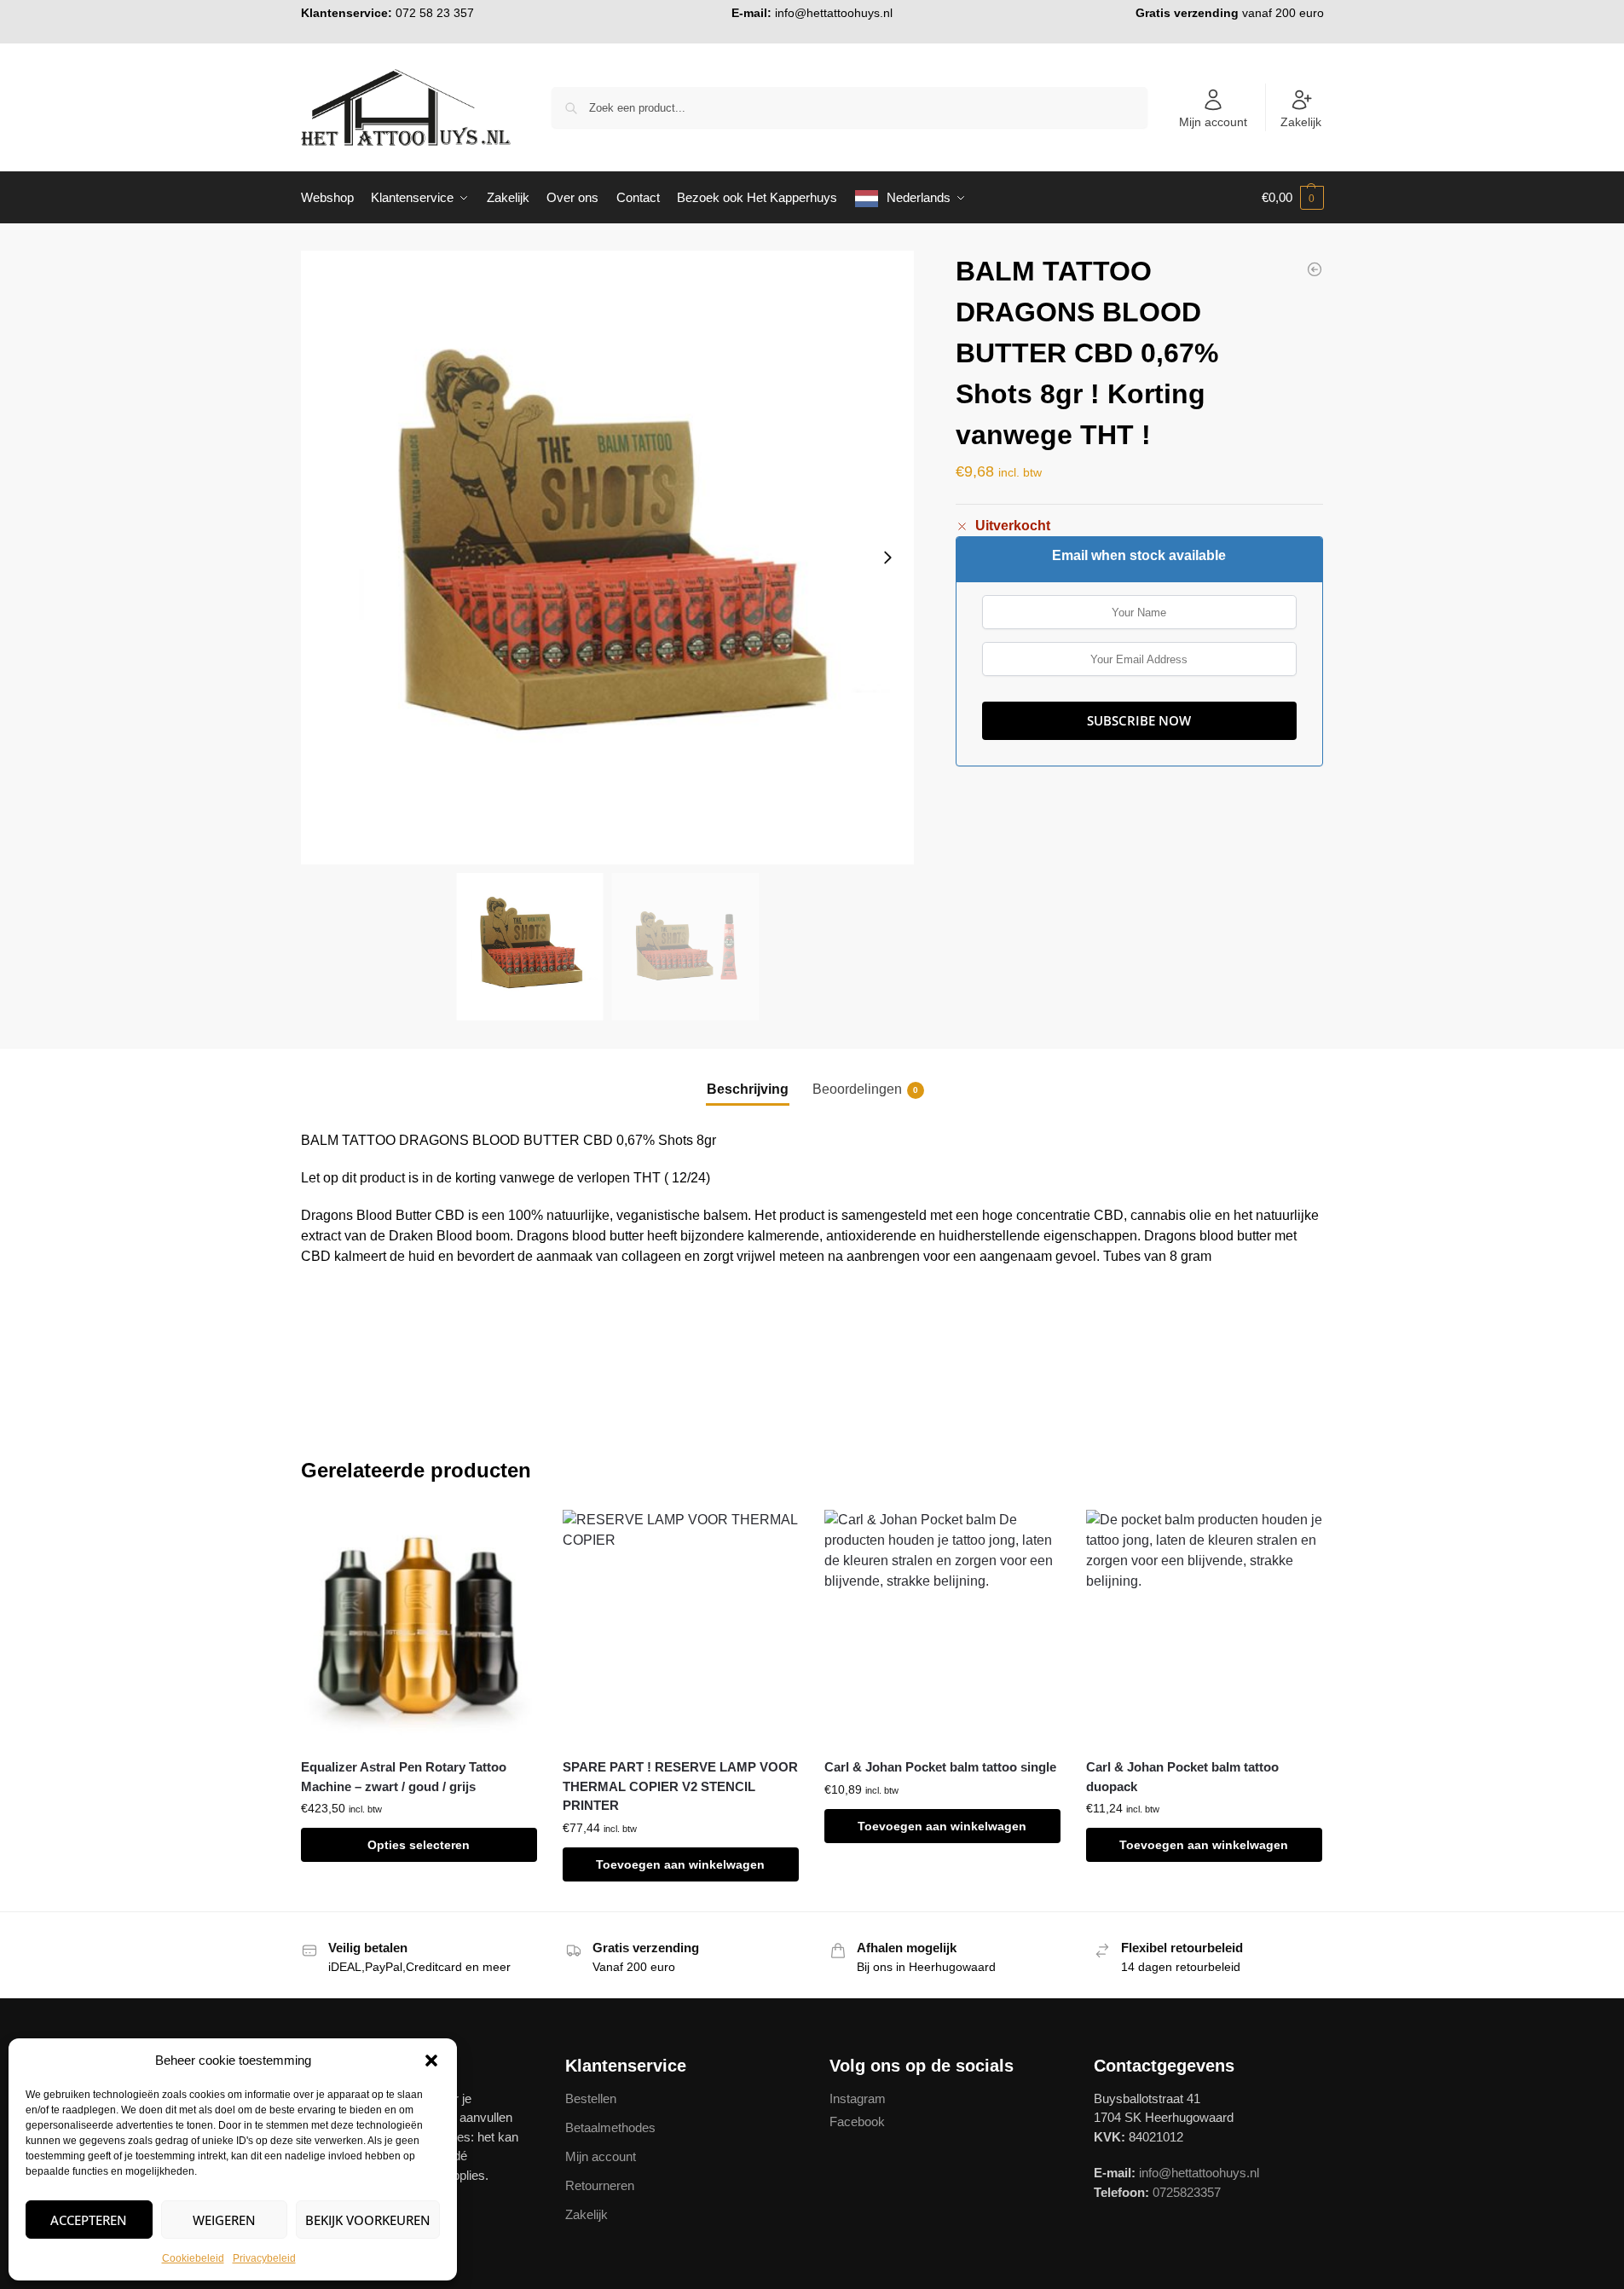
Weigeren (224, 2220)
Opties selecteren (419, 1845)
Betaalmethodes (610, 2127)
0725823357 (1187, 2192)
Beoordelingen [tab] (865, 1089)
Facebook (857, 2121)
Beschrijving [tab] (748, 1089)
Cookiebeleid (193, 2258)
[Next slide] (887, 558)
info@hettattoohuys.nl (834, 13)
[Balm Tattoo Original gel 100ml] (1315, 269)
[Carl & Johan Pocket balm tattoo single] (942, 1628)
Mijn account (1213, 122)
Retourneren (600, 2185)
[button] (431, 2061)
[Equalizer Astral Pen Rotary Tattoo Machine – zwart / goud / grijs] (419, 1628)
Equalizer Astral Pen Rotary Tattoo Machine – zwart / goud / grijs (404, 1777)
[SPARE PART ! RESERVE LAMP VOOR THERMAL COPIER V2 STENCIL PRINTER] (681, 1628)
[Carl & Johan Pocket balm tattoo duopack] (1204, 1628)
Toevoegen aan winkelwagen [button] (680, 1864)
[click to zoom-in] (608, 558)
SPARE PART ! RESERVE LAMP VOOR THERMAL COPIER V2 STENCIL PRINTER (680, 1786)
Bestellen (591, 2098)
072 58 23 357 (435, 13)
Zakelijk (1301, 122)
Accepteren (89, 2220)
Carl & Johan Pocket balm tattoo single (940, 1767)
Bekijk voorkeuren (368, 2220)
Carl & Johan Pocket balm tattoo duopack (1182, 1777)
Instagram (858, 2098)
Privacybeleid (264, 2258)
